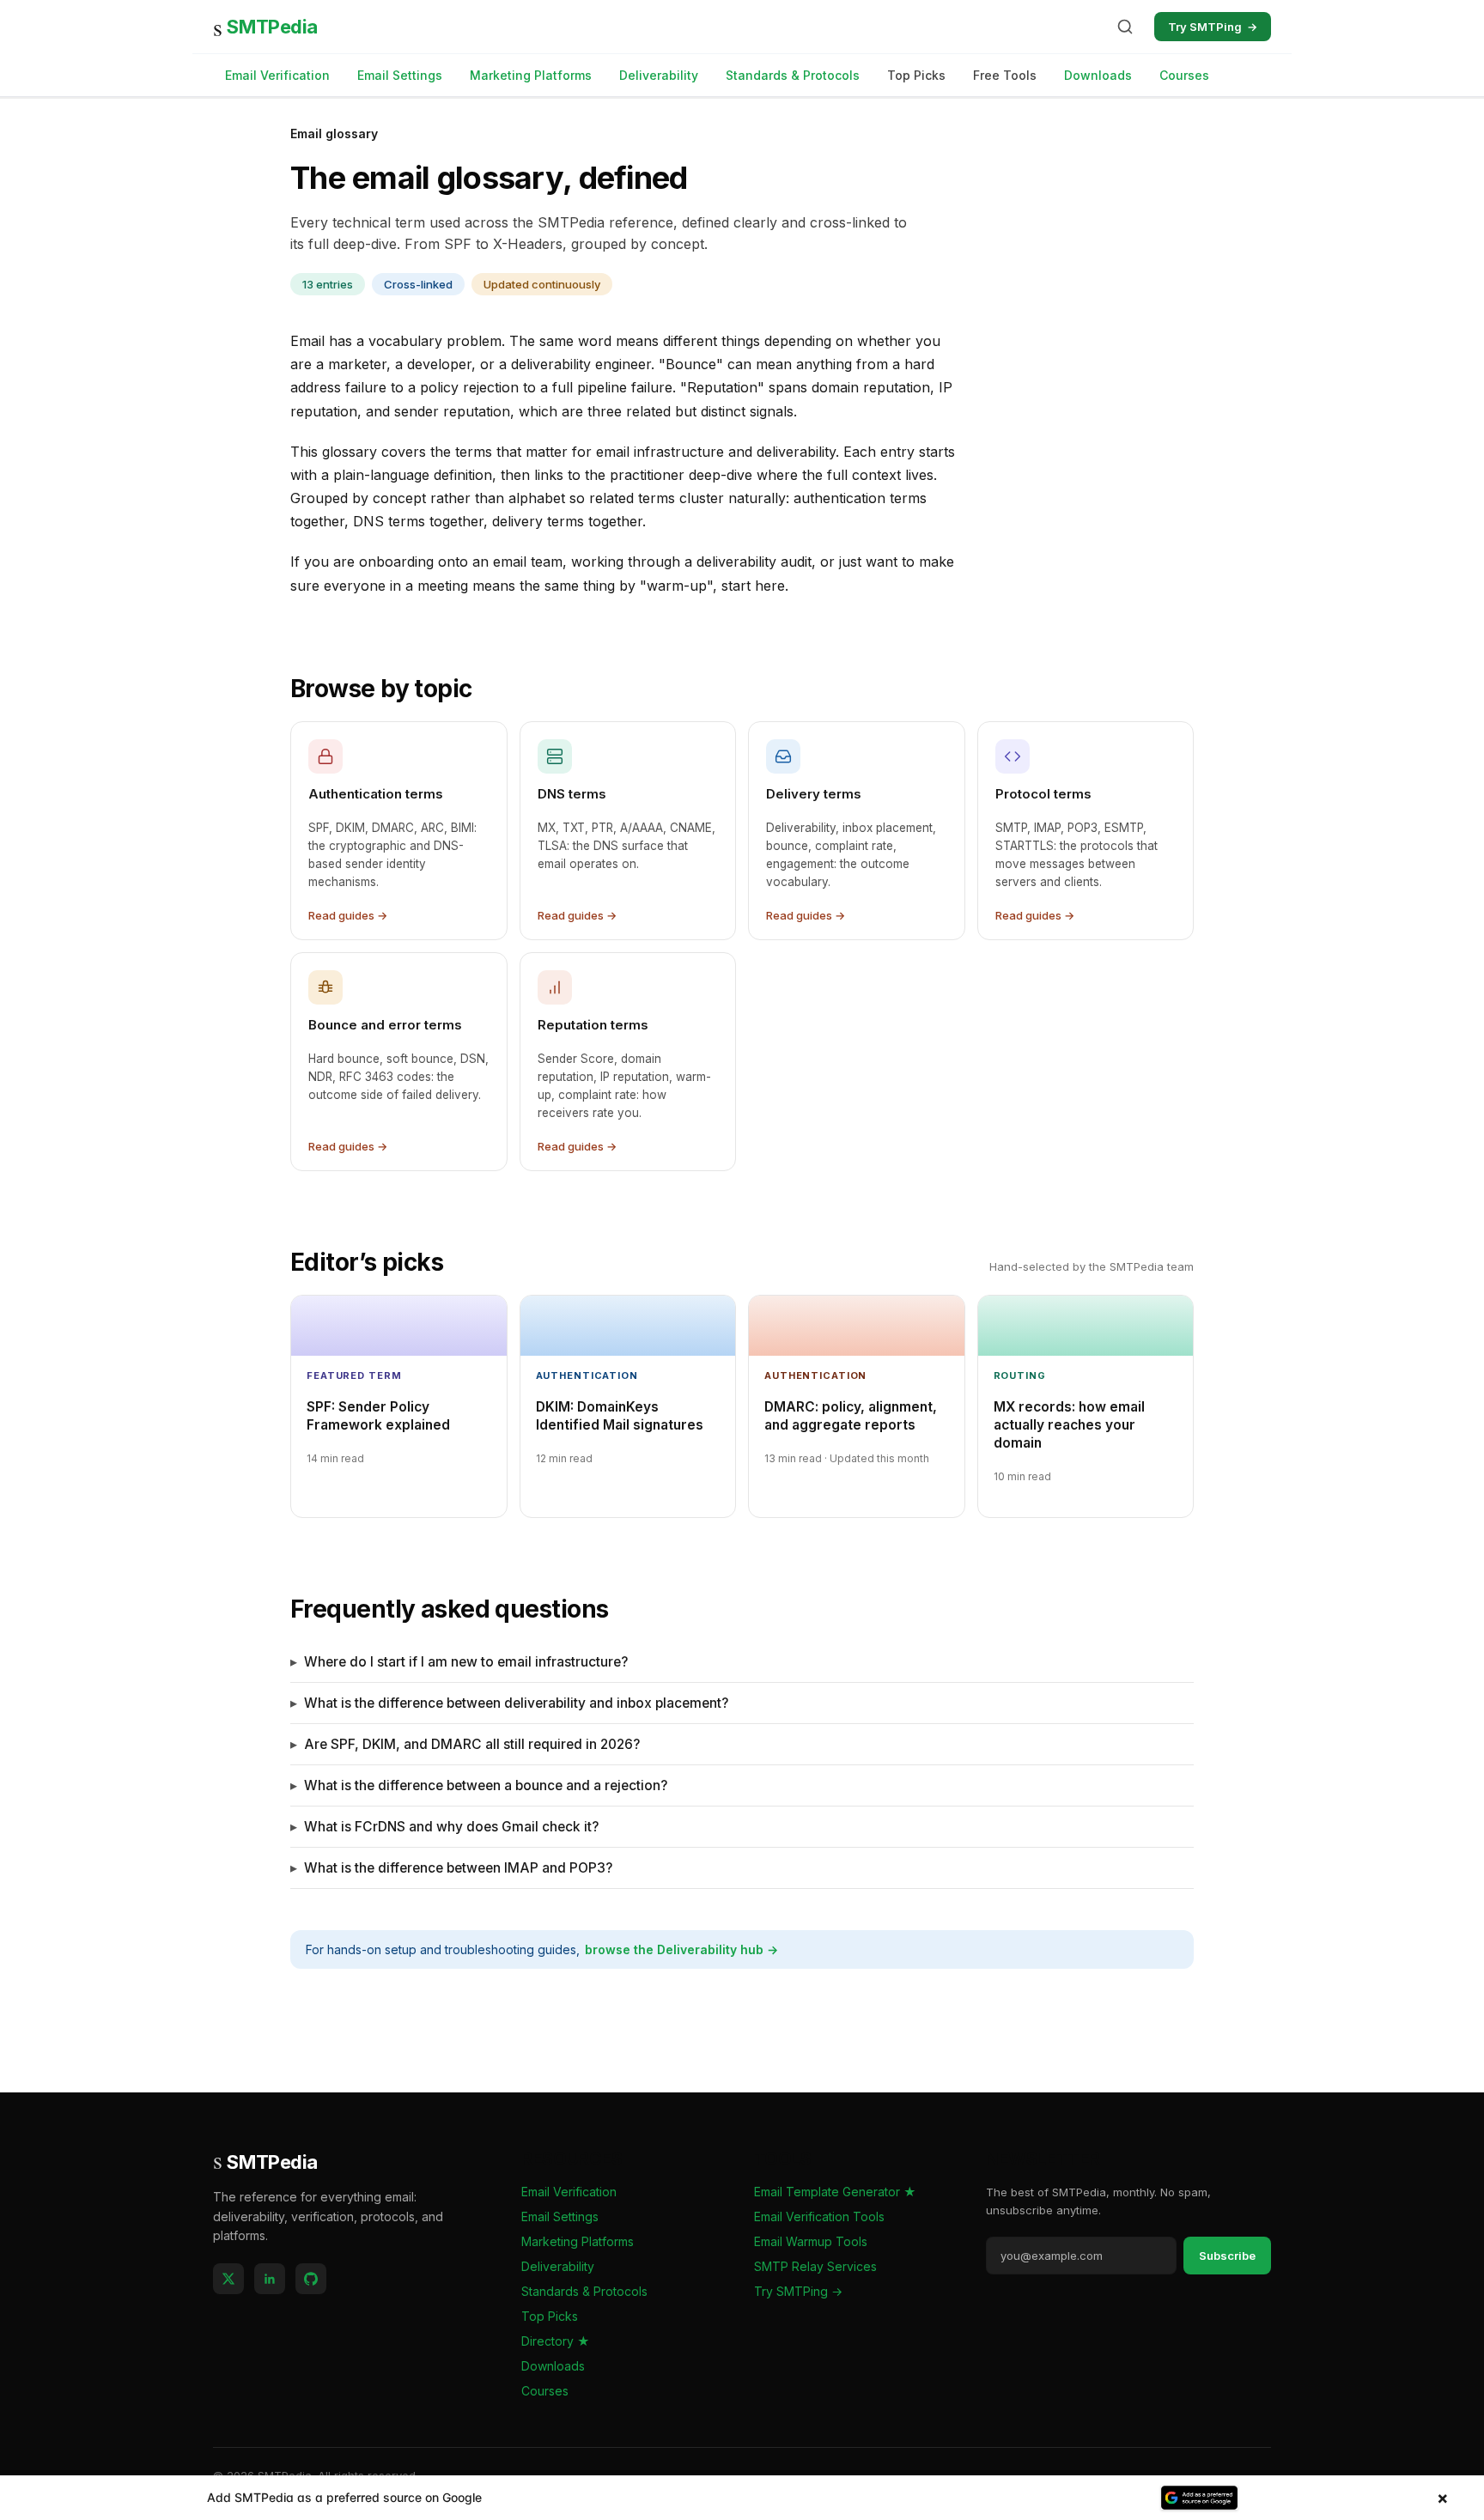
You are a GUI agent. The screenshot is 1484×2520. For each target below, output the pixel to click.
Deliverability (659, 75)
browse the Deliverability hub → (681, 1949)
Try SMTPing (1213, 27)
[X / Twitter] (228, 2279)
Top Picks (550, 2316)
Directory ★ (556, 2341)
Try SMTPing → (798, 2291)
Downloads (1098, 75)
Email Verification (277, 75)
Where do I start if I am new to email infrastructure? (466, 1662)
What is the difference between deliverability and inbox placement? (516, 1703)
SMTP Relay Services (815, 2266)
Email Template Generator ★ (835, 2192)
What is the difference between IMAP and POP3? (458, 1868)
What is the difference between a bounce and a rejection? (486, 1785)
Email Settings (400, 75)
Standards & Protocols (793, 75)
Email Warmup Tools (811, 2241)
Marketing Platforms (531, 75)
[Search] (1125, 27)
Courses (1184, 75)
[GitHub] (311, 2279)
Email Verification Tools (819, 2216)
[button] (742, 2498)
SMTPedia (265, 27)
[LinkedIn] (270, 2279)
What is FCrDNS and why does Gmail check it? (451, 1827)
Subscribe (1227, 2256)
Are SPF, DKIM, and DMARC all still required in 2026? (472, 1744)
